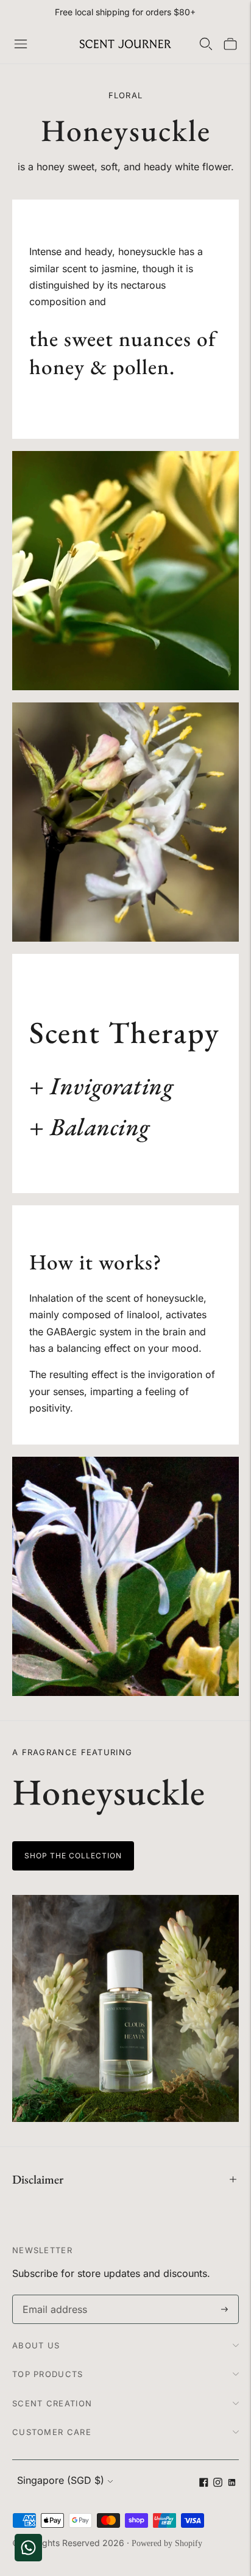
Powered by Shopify (167, 2543)
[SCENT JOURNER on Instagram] (218, 2484)
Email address (52, 2296)
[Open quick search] (206, 44)
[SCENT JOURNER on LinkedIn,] (232, 2484)
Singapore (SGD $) (61, 2480)
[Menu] (21, 44)
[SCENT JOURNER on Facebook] (204, 2484)
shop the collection (73, 1856)
